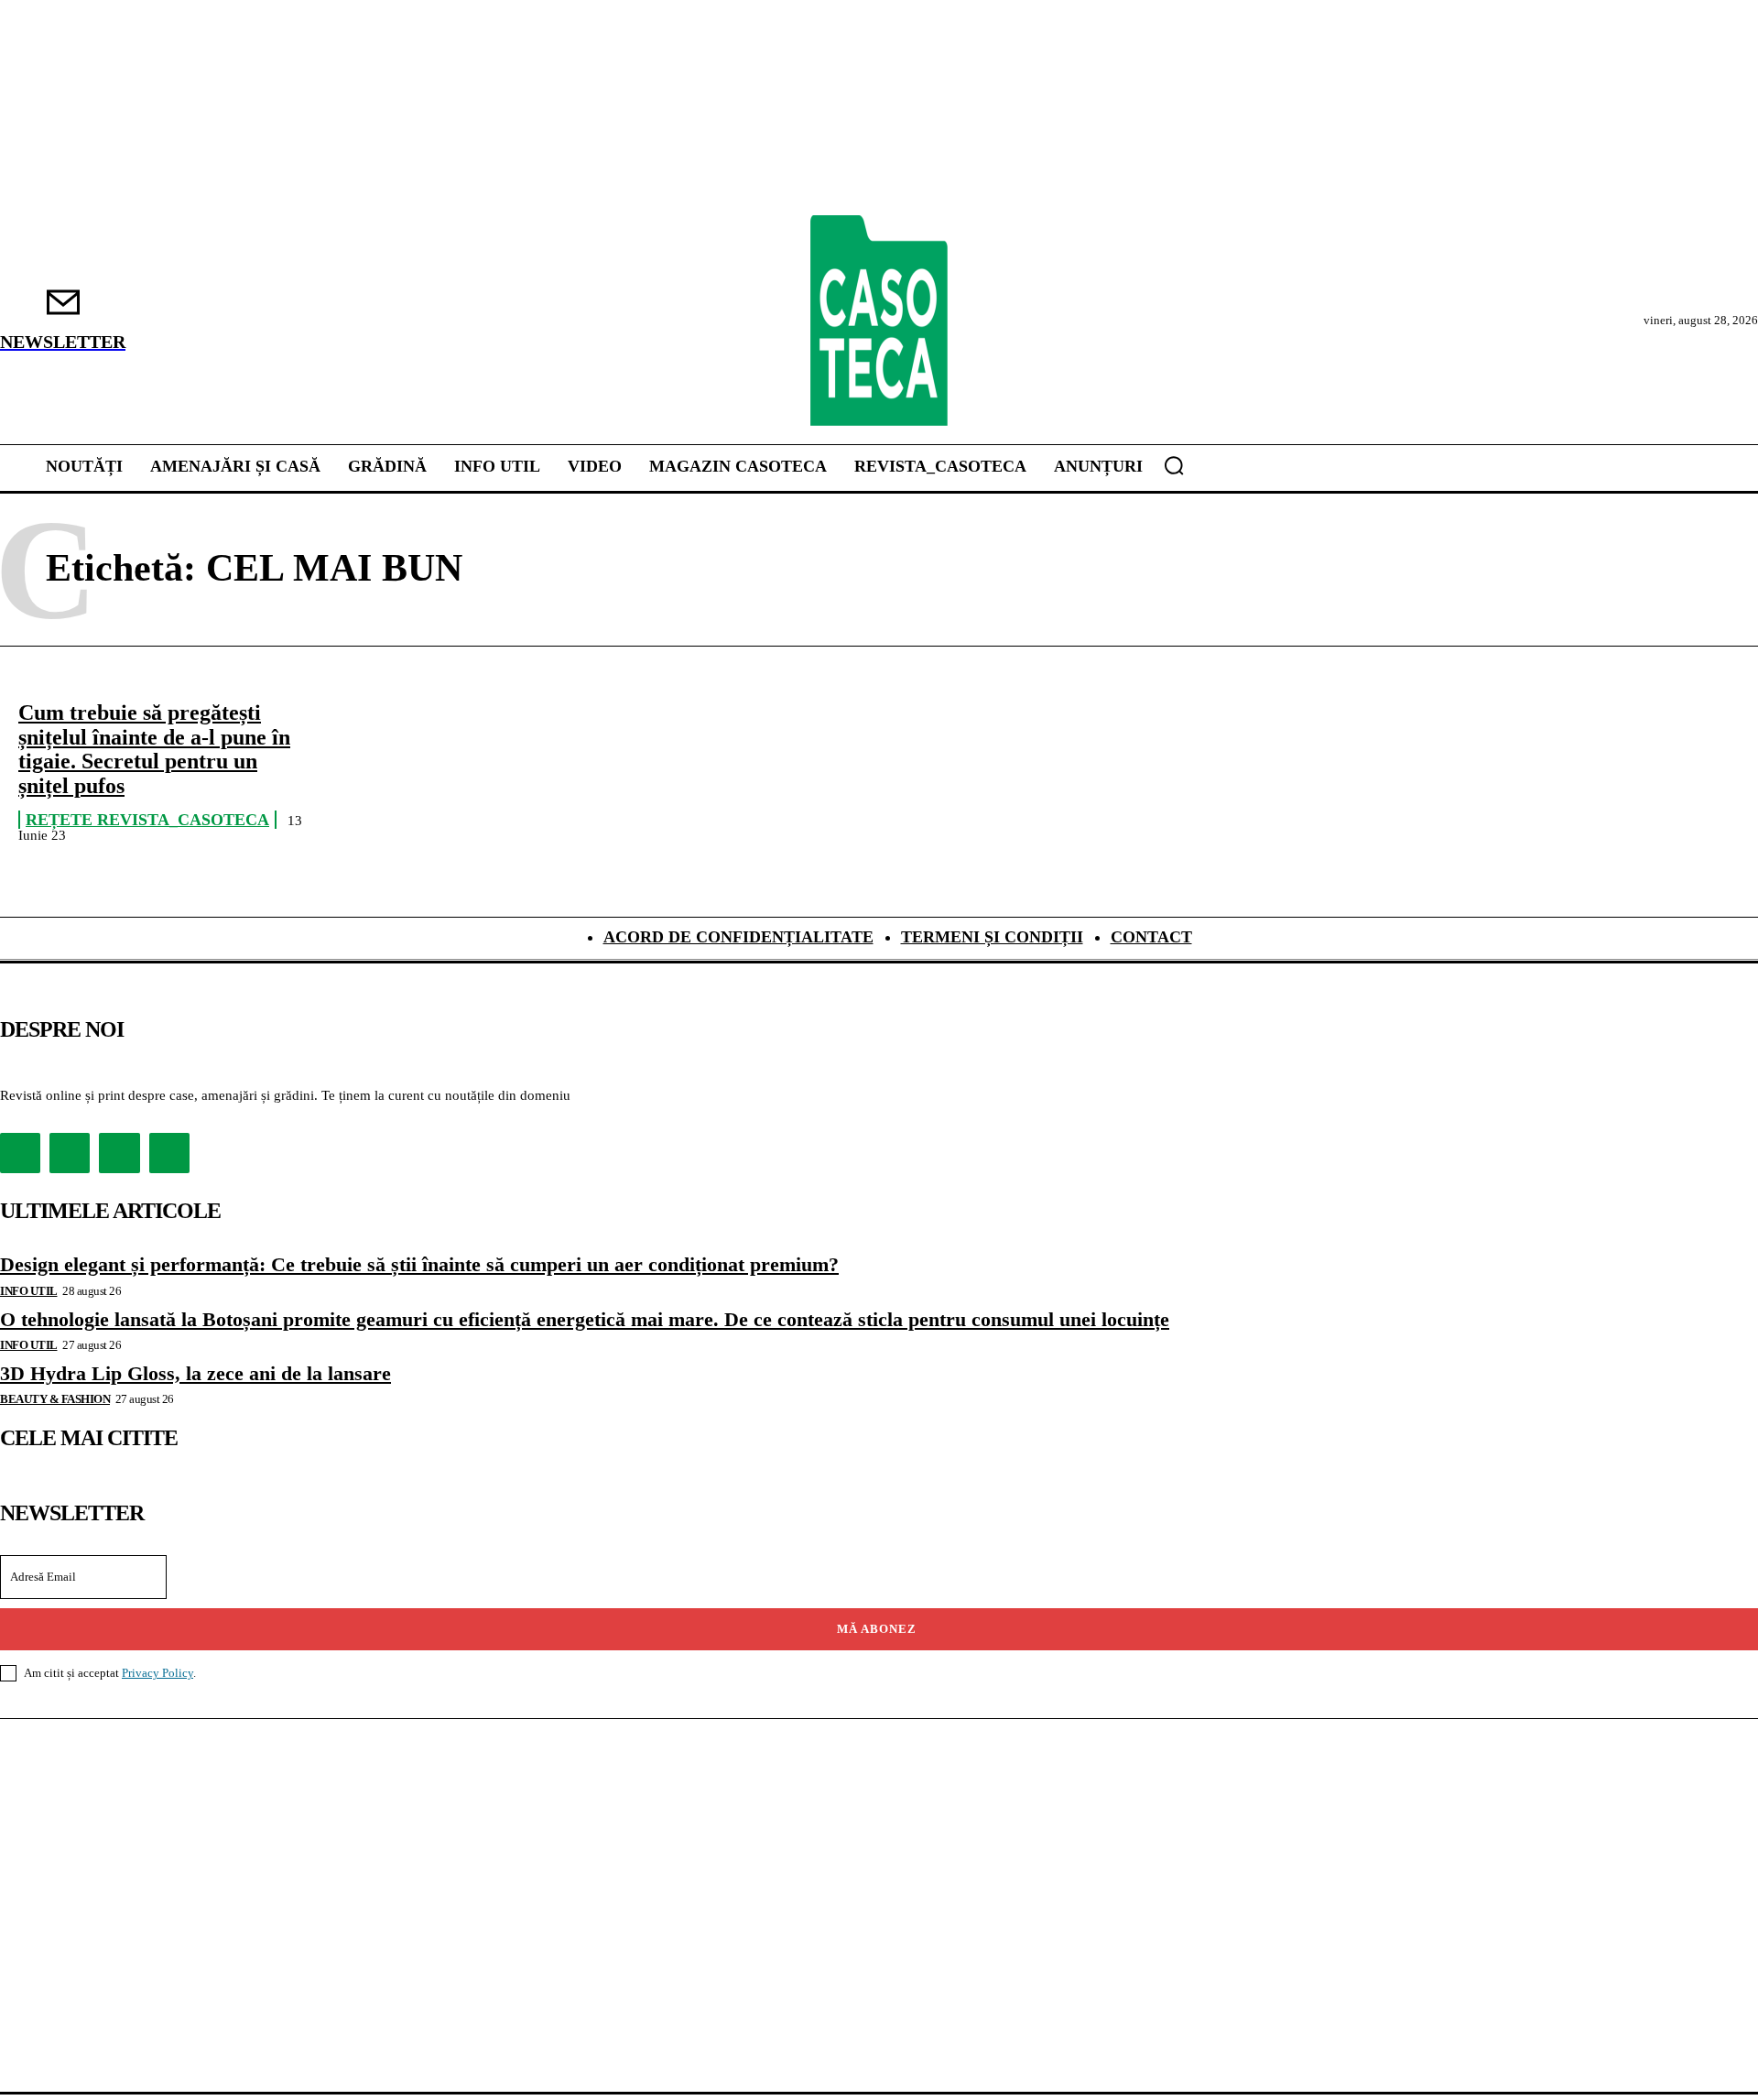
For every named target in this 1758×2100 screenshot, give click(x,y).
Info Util (29, 1291)
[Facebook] (20, 1153)
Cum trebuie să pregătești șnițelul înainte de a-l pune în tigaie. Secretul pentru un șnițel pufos (154, 749)
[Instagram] (70, 1153)
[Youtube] (169, 1153)
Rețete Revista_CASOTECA (147, 820)
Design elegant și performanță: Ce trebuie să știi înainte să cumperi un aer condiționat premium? (419, 1264)
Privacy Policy (157, 1673)
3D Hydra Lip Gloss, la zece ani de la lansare (195, 1373)
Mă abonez (877, 1629)
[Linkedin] (119, 1153)
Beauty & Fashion (55, 1399)
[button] (1174, 465)
